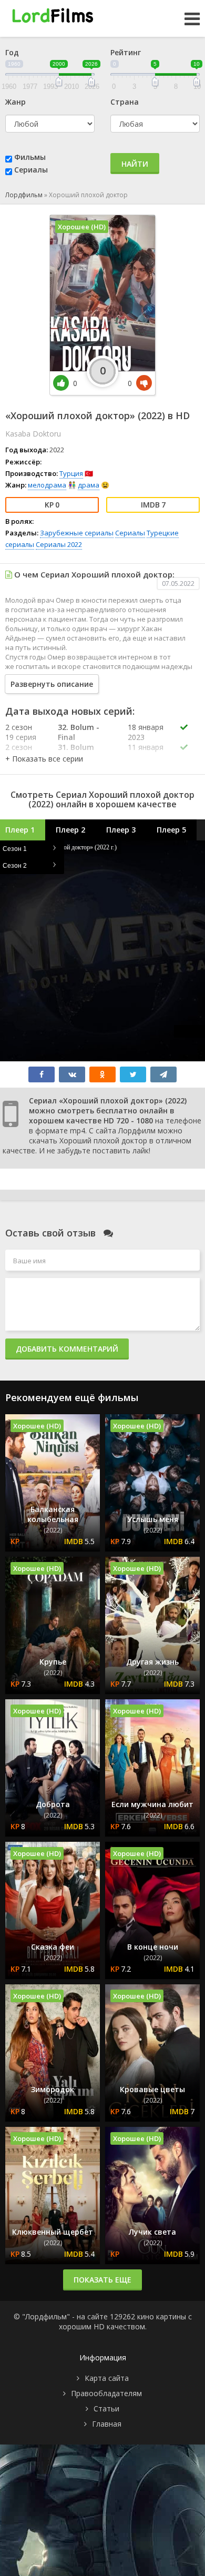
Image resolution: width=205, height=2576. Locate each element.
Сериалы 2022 (59, 544)
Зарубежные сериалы (77, 533)
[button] (44, 759)
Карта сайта (107, 2378)
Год (12, 52)
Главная (107, 2424)
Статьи (106, 2408)
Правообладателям (106, 2393)
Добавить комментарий (67, 1349)
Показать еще (102, 2280)
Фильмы (30, 157)
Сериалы (31, 170)
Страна (125, 102)
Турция (71, 473)
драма (89, 485)
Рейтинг (126, 52)
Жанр (16, 102)
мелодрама (47, 485)
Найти (135, 164)
